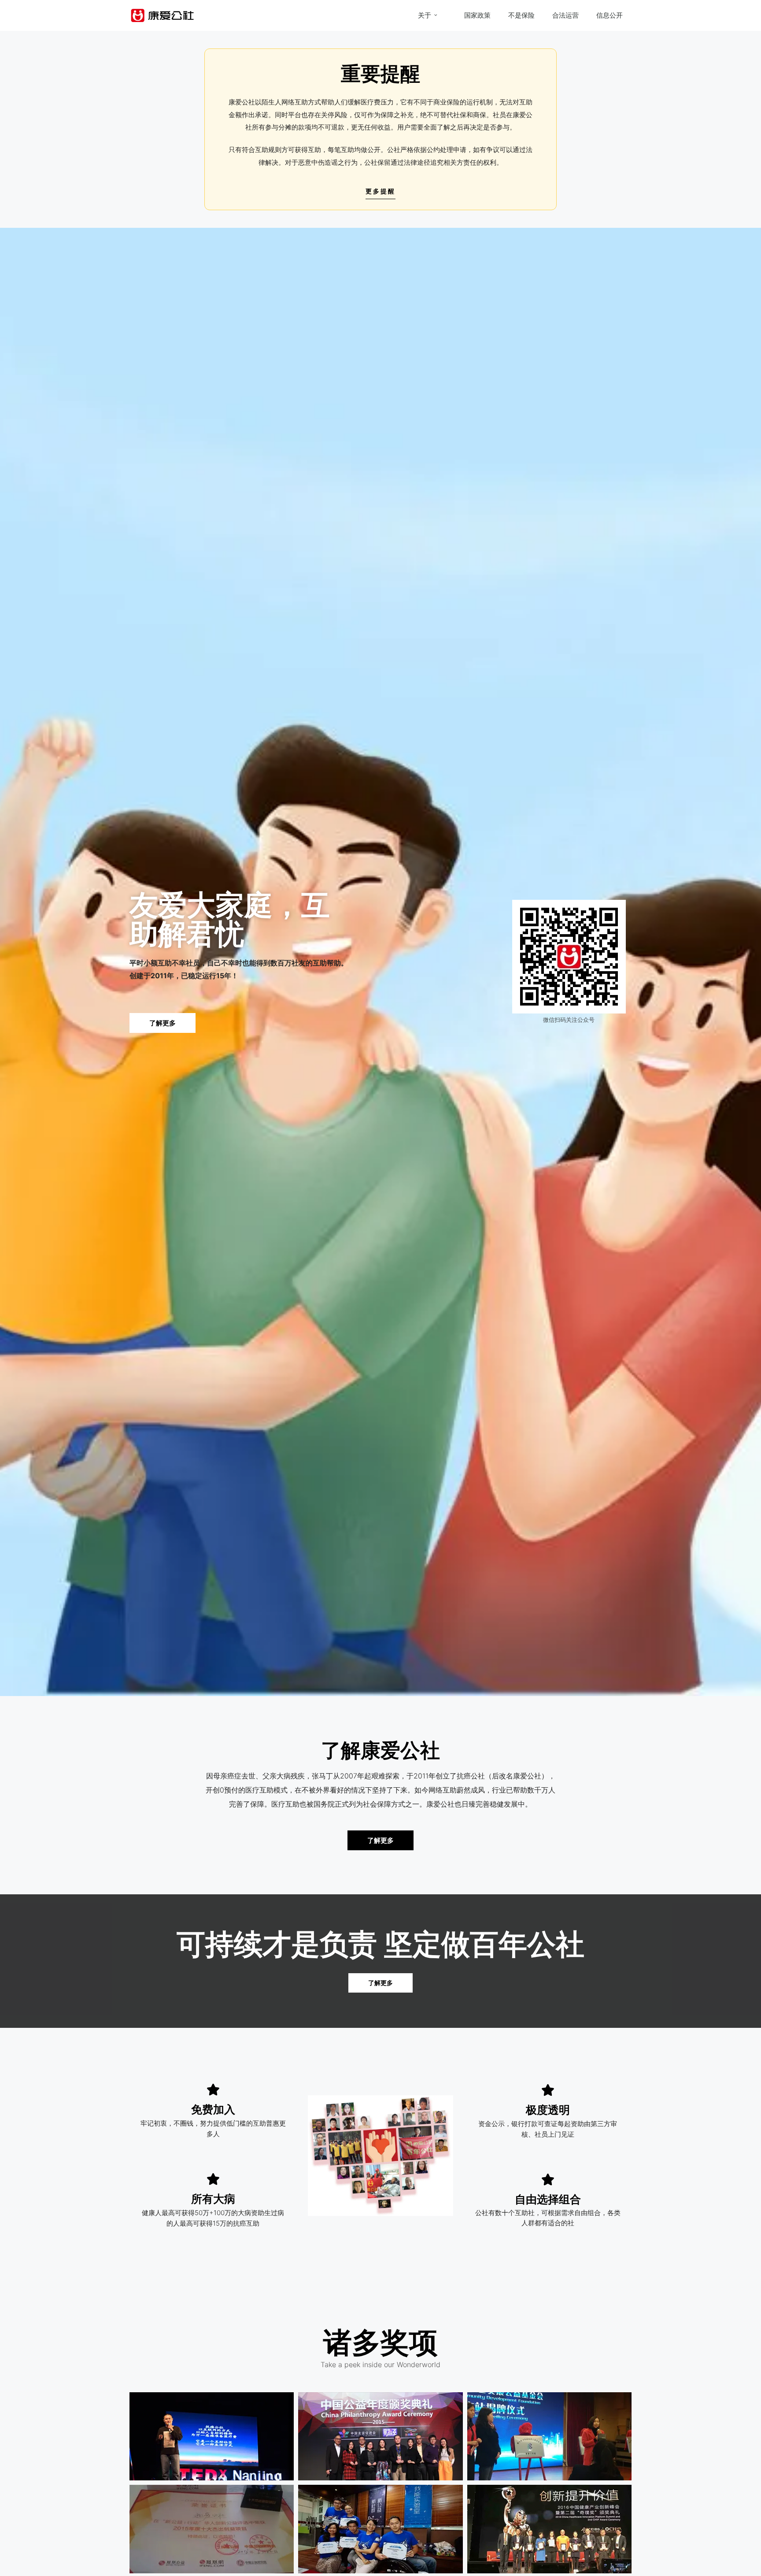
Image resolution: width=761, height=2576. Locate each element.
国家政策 (477, 15)
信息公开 (610, 15)
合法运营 (565, 15)
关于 (425, 15)
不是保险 (521, 15)
